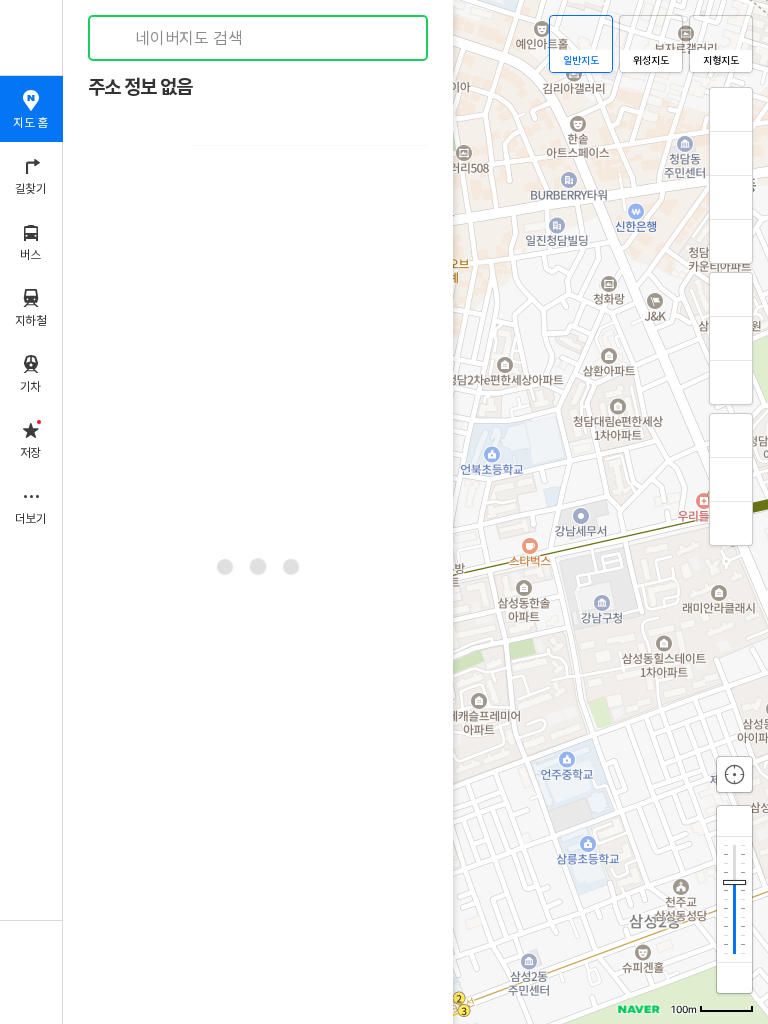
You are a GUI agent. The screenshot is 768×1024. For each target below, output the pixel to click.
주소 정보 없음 (140, 87)
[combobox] (259, 38)
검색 (118, 38)
